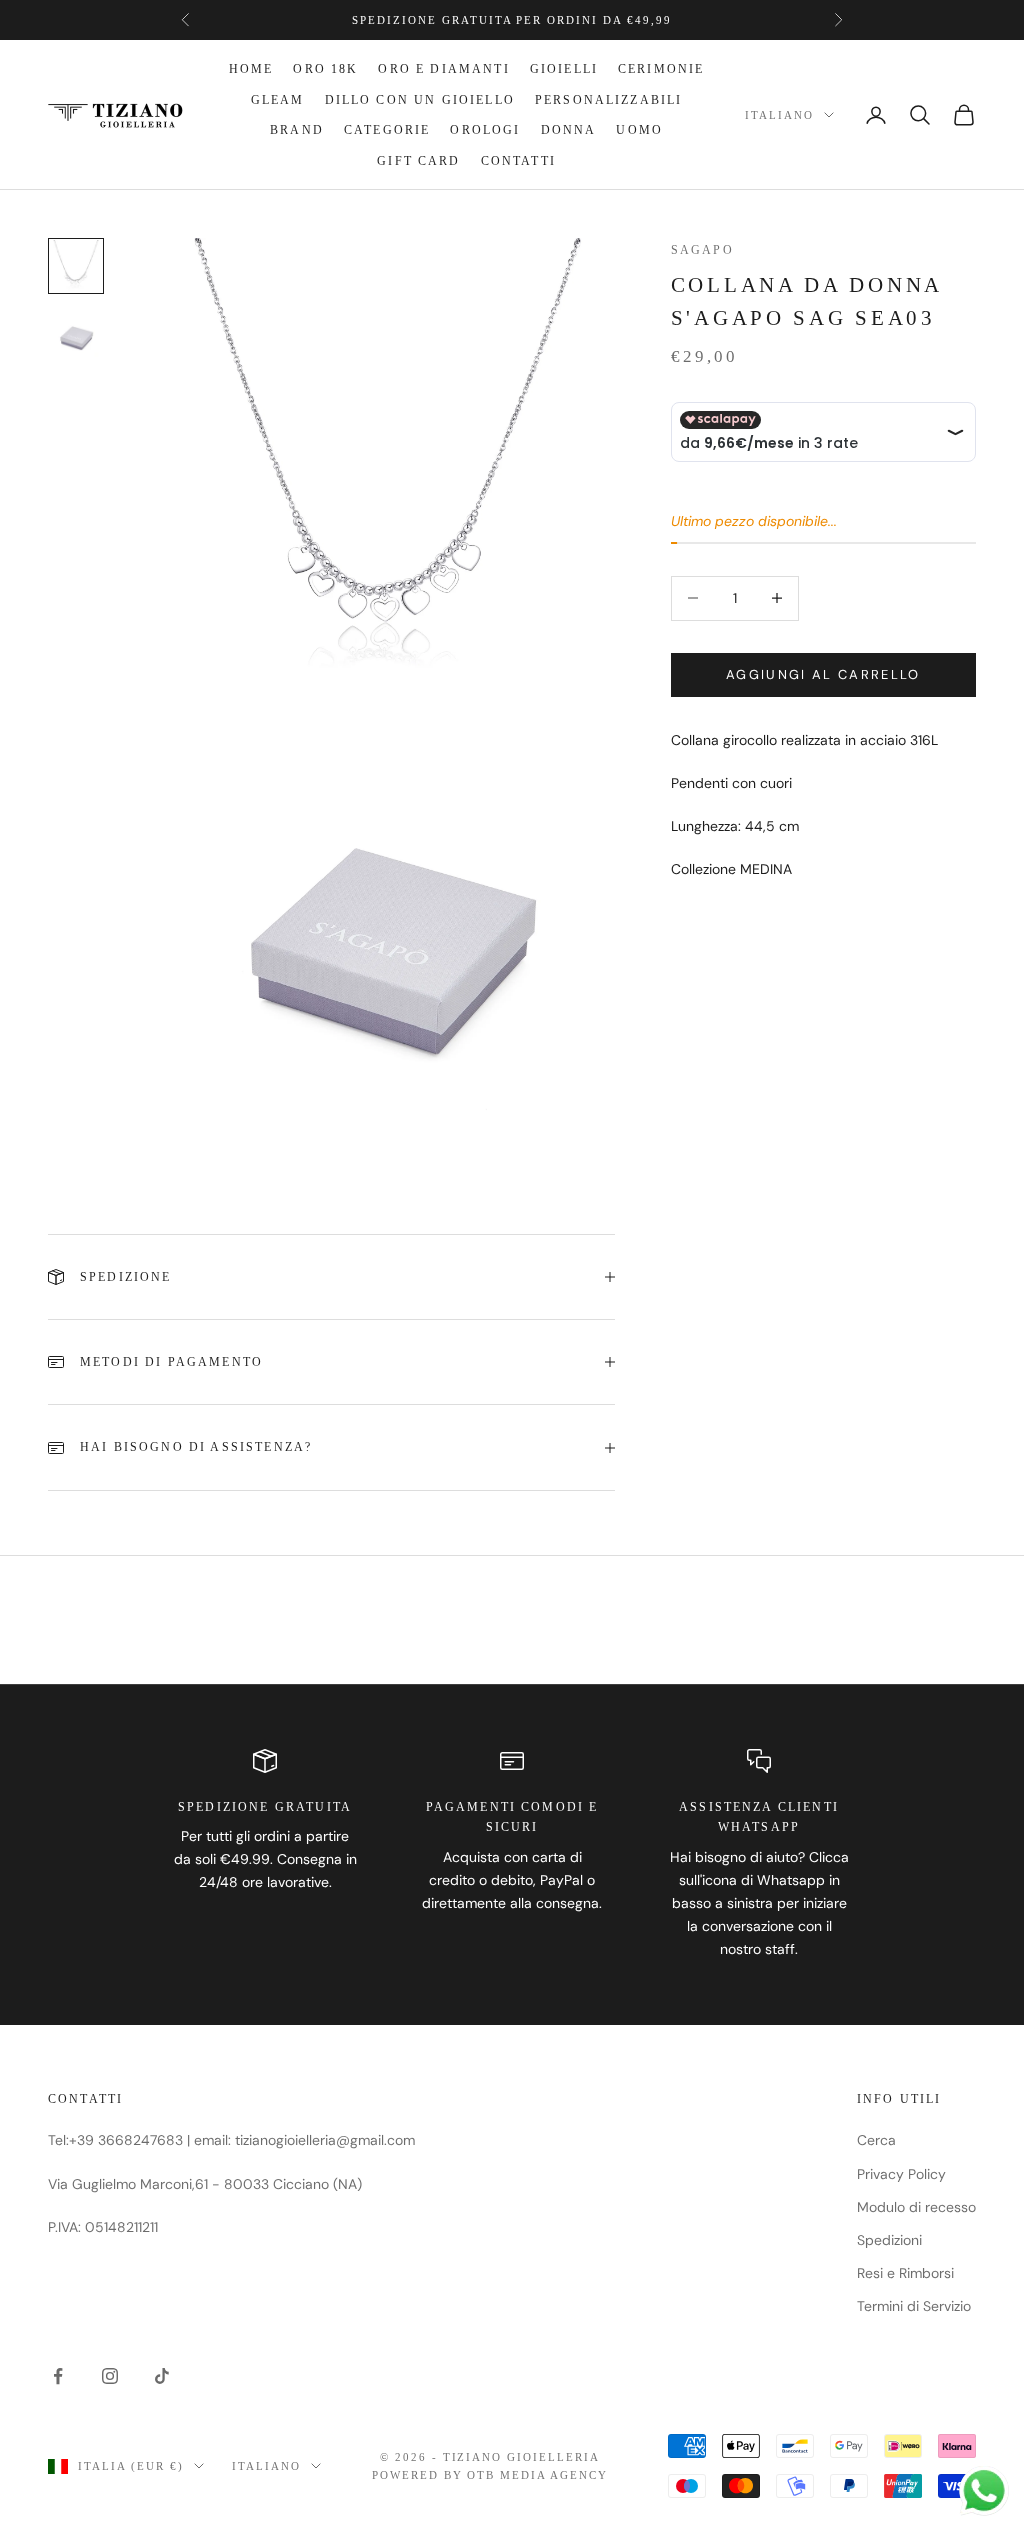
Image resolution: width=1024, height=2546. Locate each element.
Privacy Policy (901, 2174)
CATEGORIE (387, 130)
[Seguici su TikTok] (162, 2376)
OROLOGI (485, 130)
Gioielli (564, 69)
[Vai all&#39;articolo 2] (76, 338)
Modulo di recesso (916, 2207)
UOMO (639, 130)
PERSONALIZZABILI (609, 100)
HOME (251, 69)
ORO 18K (325, 69)
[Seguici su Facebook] (58, 2376)
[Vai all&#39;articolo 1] (76, 266)
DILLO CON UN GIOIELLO (420, 100)
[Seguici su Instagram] (110, 2376)
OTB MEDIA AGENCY (537, 2475)
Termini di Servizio (914, 2306)
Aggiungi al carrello (823, 674)
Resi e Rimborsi (905, 2273)
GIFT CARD (418, 161)
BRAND (297, 130)
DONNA (569, 130)
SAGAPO (702, 250)
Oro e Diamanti (443, 69)
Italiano (779, 115)
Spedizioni (889, 2240)
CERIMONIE (661, 69)
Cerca (876, 2140)
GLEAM (278, 100)
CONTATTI (518, 161)
